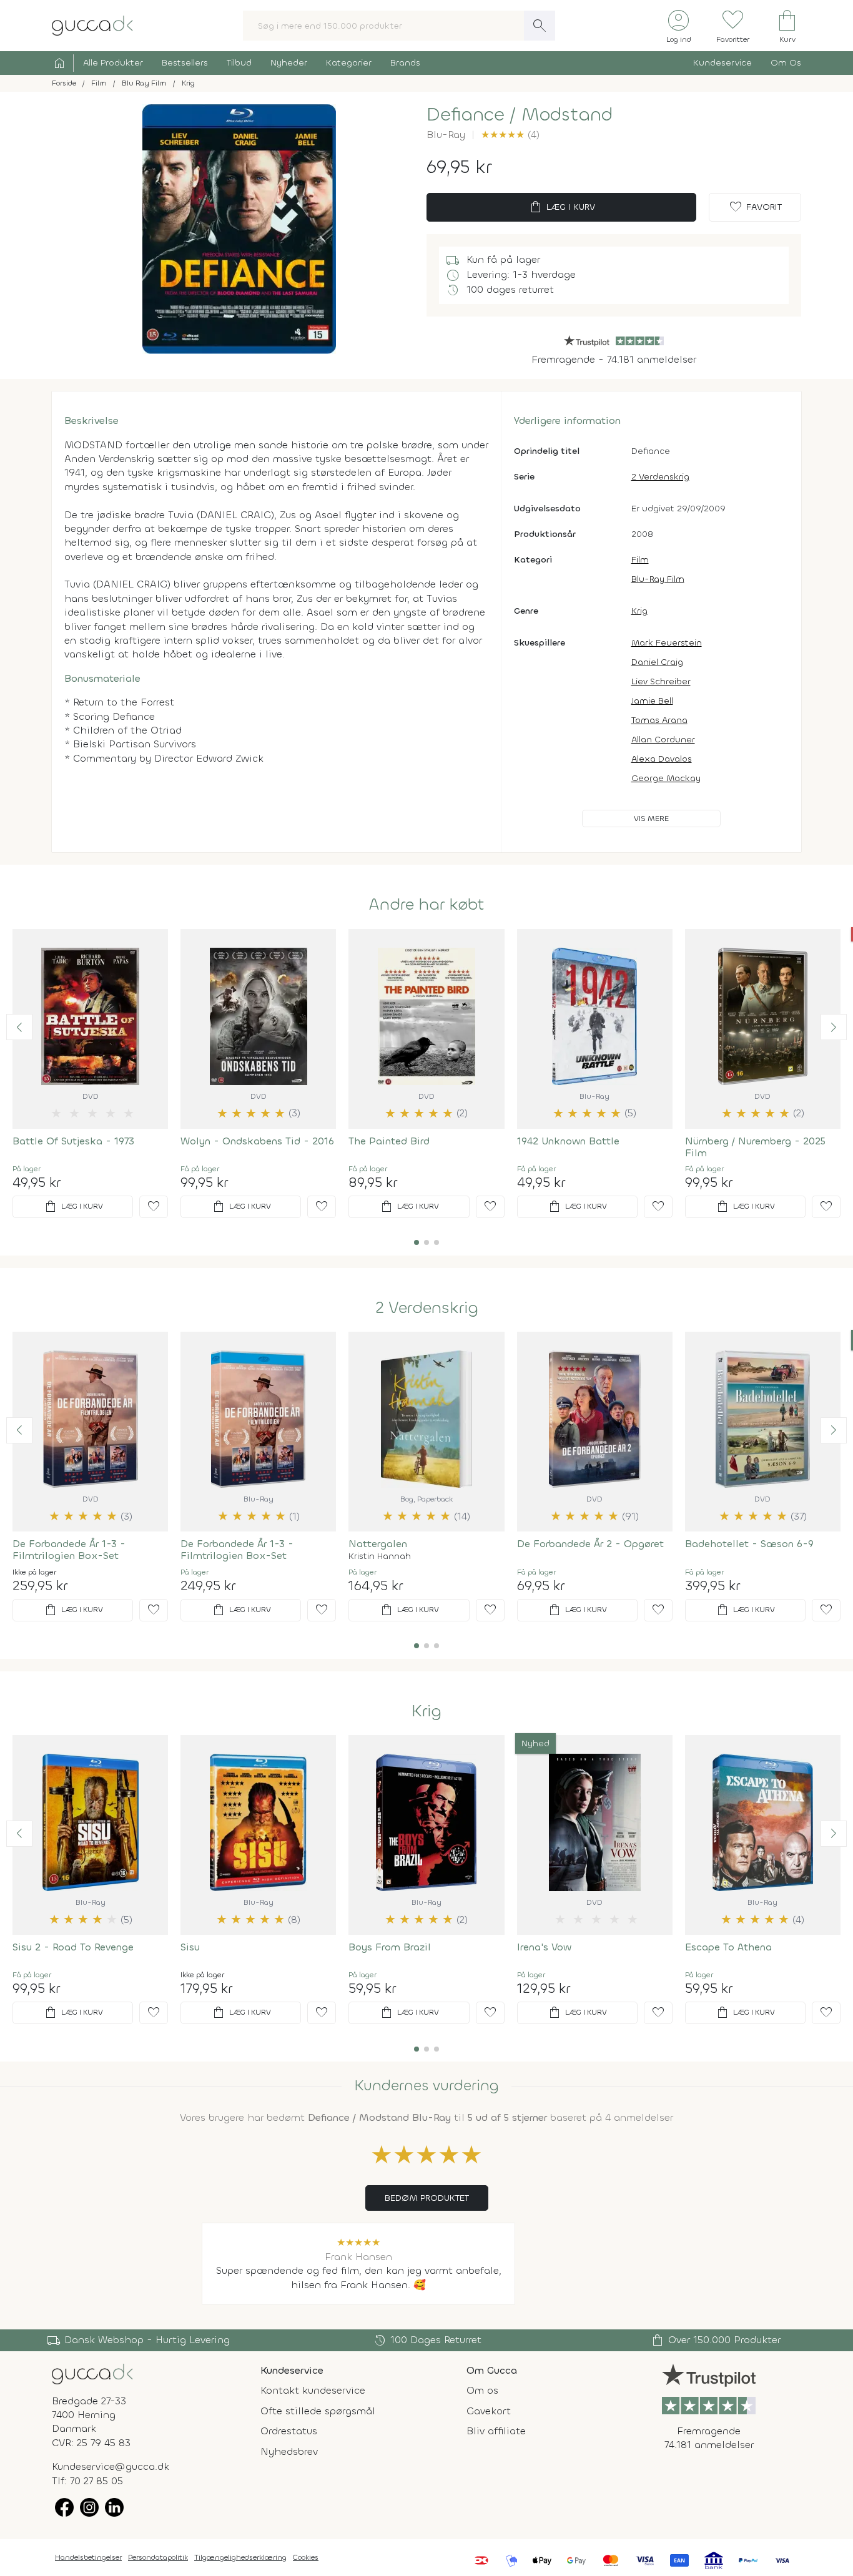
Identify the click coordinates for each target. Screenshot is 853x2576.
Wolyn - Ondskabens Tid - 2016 (257, 1141)
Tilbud (239, 63)
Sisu (190, 1947)
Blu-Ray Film (658, 579)
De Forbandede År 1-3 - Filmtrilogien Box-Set (69, 1550)
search (540, 26)
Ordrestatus (289, 2431)
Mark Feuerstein (667, 643)
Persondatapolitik (158, 2557)
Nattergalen (378, 1544)
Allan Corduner (663, 740)
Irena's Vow (544, 1947)
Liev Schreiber (661, 681)
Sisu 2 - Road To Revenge (73, 1947)
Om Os (786, 63)
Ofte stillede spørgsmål (318, 2411)
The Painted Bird (389, 1141)
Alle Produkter (113, 63)
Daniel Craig (657, 662)
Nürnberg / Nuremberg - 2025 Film (755, 1147)
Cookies (306, 2557)
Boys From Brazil (390, 1947)
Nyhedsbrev (289, 2451)
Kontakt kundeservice (313, 2390)
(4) (510, 135)
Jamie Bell (652, 701)
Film (640, 560)
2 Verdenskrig (660, 477)
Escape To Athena (728, 1947)
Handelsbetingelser (88, 2557)
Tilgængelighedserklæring (240, 2557)
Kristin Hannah (380, 1556)
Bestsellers (185, 63)
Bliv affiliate (496, 2431)
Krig (639, 611)
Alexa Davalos (662, 759)
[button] (19, 1027)
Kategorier (349, 63)
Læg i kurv (562, 207)
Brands (405, 63)
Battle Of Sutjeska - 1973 (73, 1141)
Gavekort (489, 2411)
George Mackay (666, 778)
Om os (482, 2390)
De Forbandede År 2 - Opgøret (590, 1544)
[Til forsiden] (92, 25)
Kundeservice (722, 63)
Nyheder (289, 63)
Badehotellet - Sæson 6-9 (749, 1544)
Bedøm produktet (427, 2198)
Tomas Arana (659, 720)
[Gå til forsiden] (92, 2373)
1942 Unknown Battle (568, 1141)
